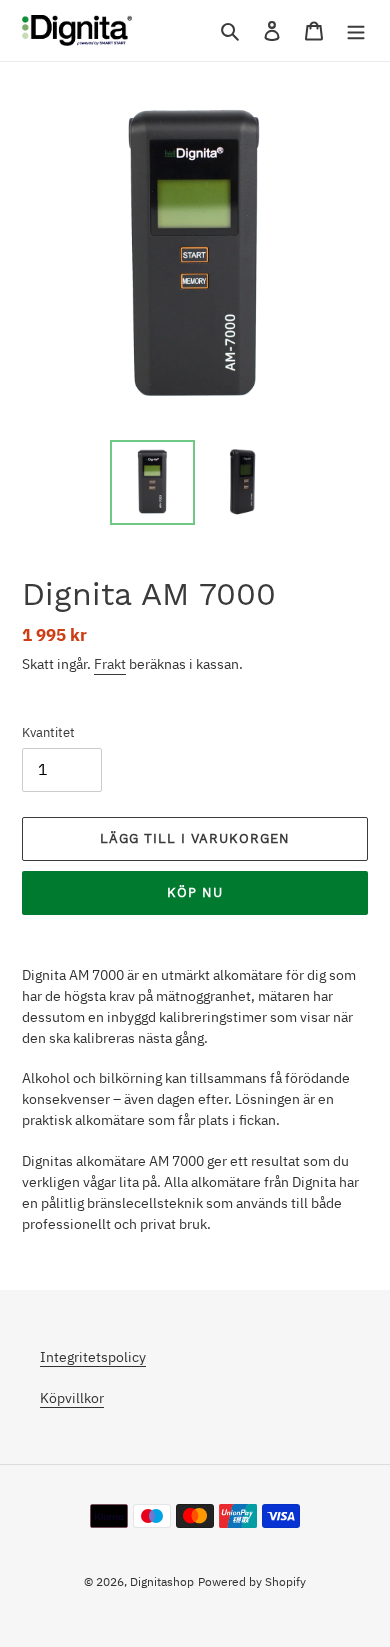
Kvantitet (48, 732)
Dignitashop (162, 1581)
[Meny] (356, 30)
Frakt (110, 664)
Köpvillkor (72, 1398)
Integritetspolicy (93, 1357)
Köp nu (195, 892)
